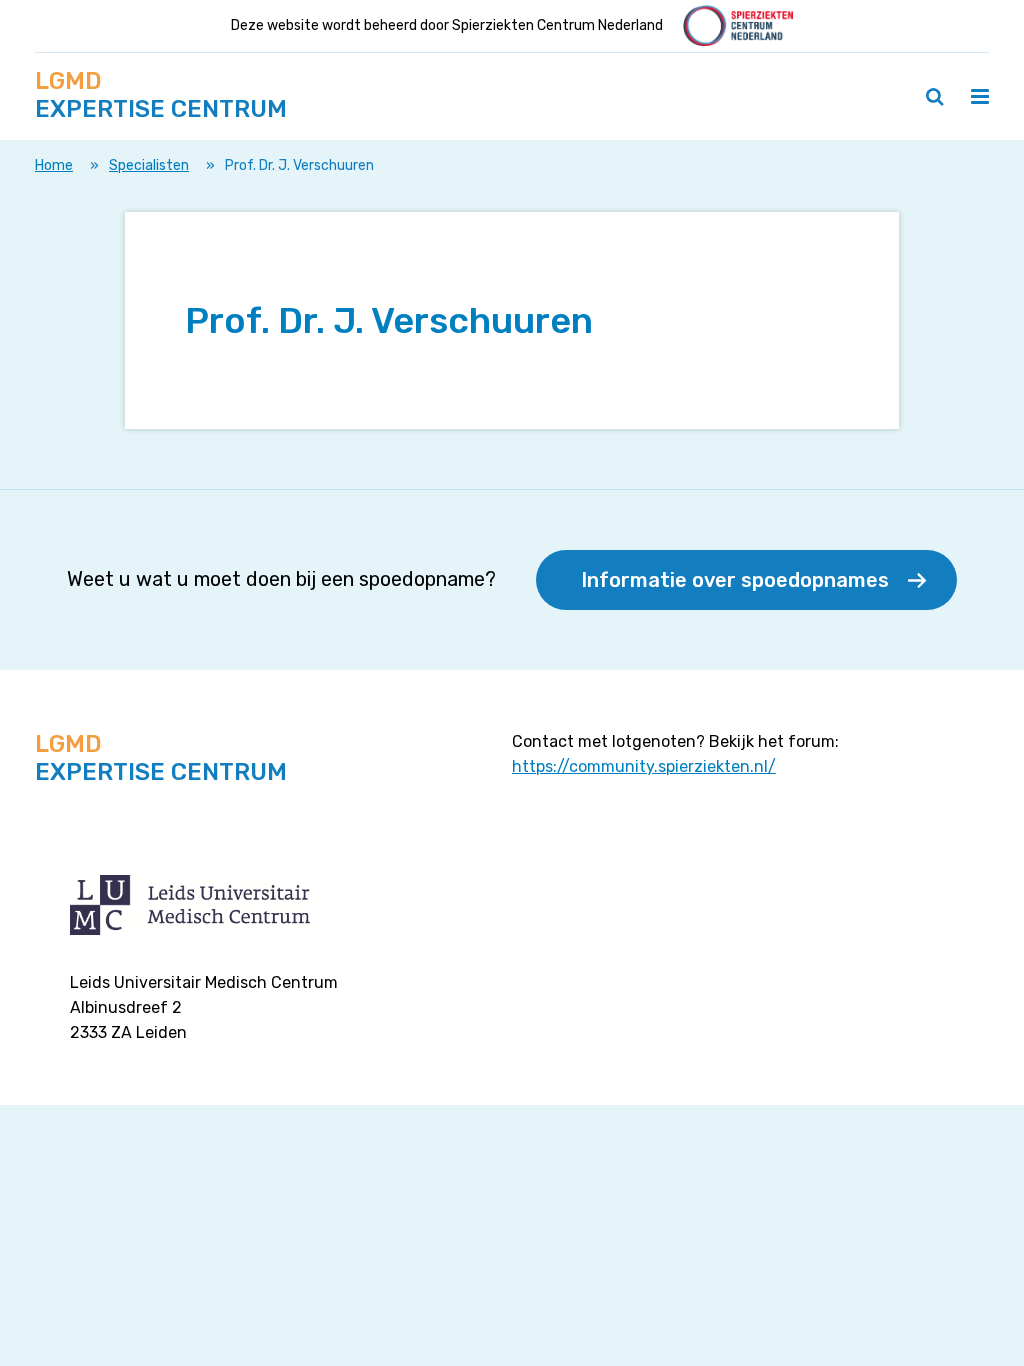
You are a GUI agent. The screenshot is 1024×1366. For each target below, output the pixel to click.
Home (54, 165)
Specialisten (149, 165)
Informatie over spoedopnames (735, 580)
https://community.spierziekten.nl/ (644, 766)
